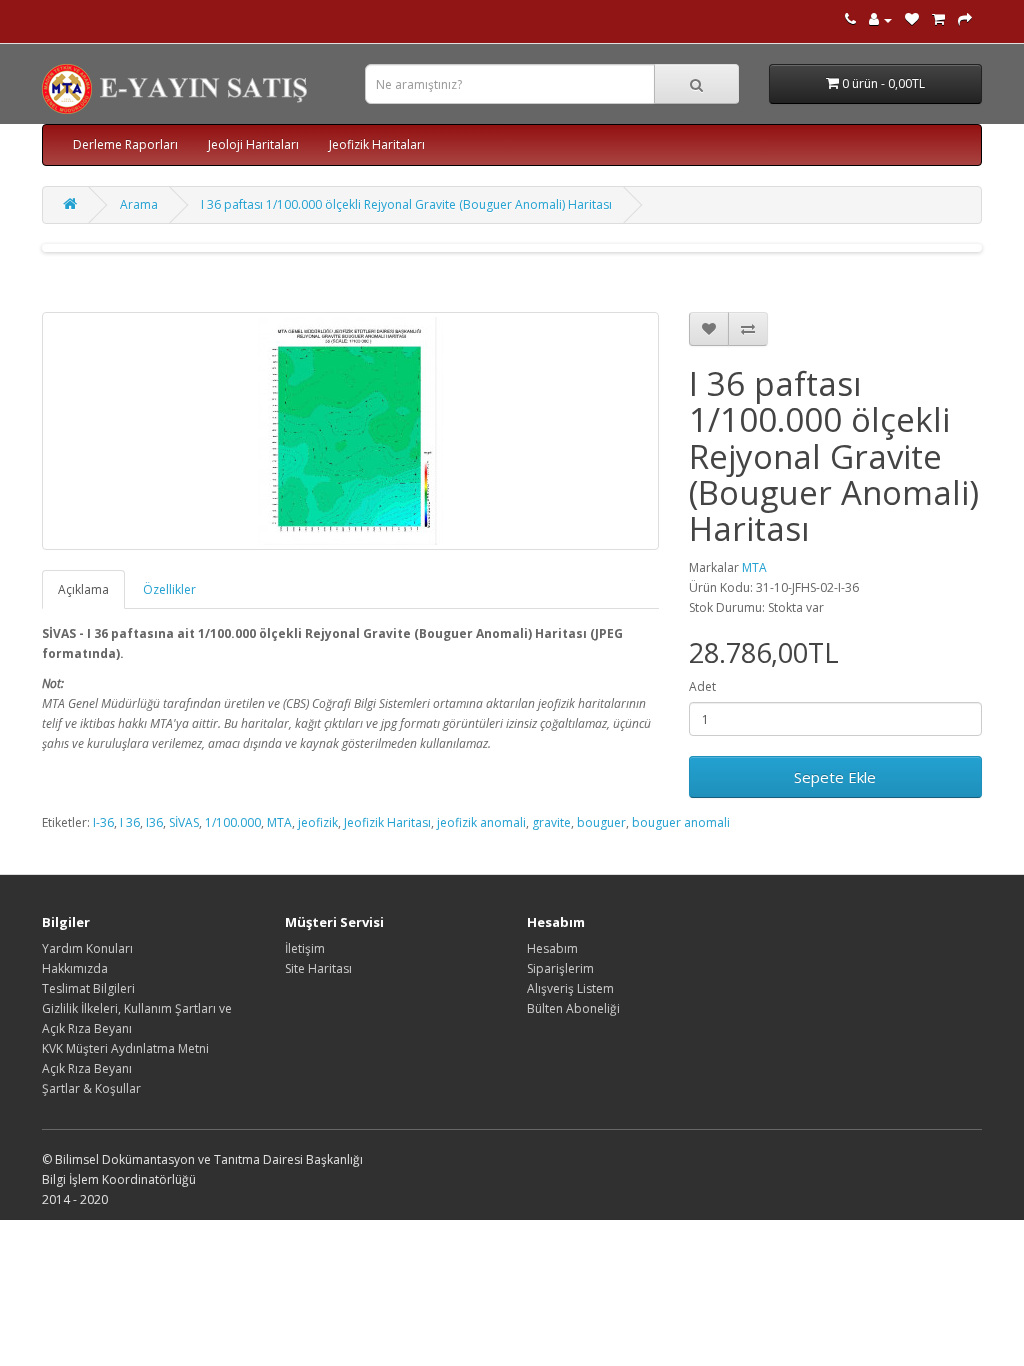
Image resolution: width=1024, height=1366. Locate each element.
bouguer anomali (681, 822)
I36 (154, 822)
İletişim (305, 948)
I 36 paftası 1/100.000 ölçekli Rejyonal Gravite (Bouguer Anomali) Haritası (406, 204)
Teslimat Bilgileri (88, 988)
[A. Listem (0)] (912, 19)
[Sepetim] (938, 19)
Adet (702, 686)
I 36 (130, 822)
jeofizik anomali (481, 822)
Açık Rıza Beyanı (87, 1068)
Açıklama (83, 589)
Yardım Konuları (87, 948)
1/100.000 (233, 822)
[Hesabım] (880, 19)
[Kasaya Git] (965, 19)
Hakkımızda (75, 968)
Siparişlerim (560, 968)
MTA (754, 567)
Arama (139, 204)
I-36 (103, 822)
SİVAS (184, 822)
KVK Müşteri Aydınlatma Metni (125, 1048)
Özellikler (169, 589)
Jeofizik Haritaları (377, 144)
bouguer (601, 822)
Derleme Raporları (125, 144)
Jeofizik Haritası (387, 822)
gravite (551, 822)
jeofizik (318, 822)
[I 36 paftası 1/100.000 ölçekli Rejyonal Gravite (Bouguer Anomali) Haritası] (350, 431)
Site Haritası (318, 968)
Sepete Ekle (835, 777)
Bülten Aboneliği (573, 1008)
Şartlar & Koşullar (91, 1088)
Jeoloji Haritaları (253, 144)
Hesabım (552, 948)
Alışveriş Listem (570, 988)
